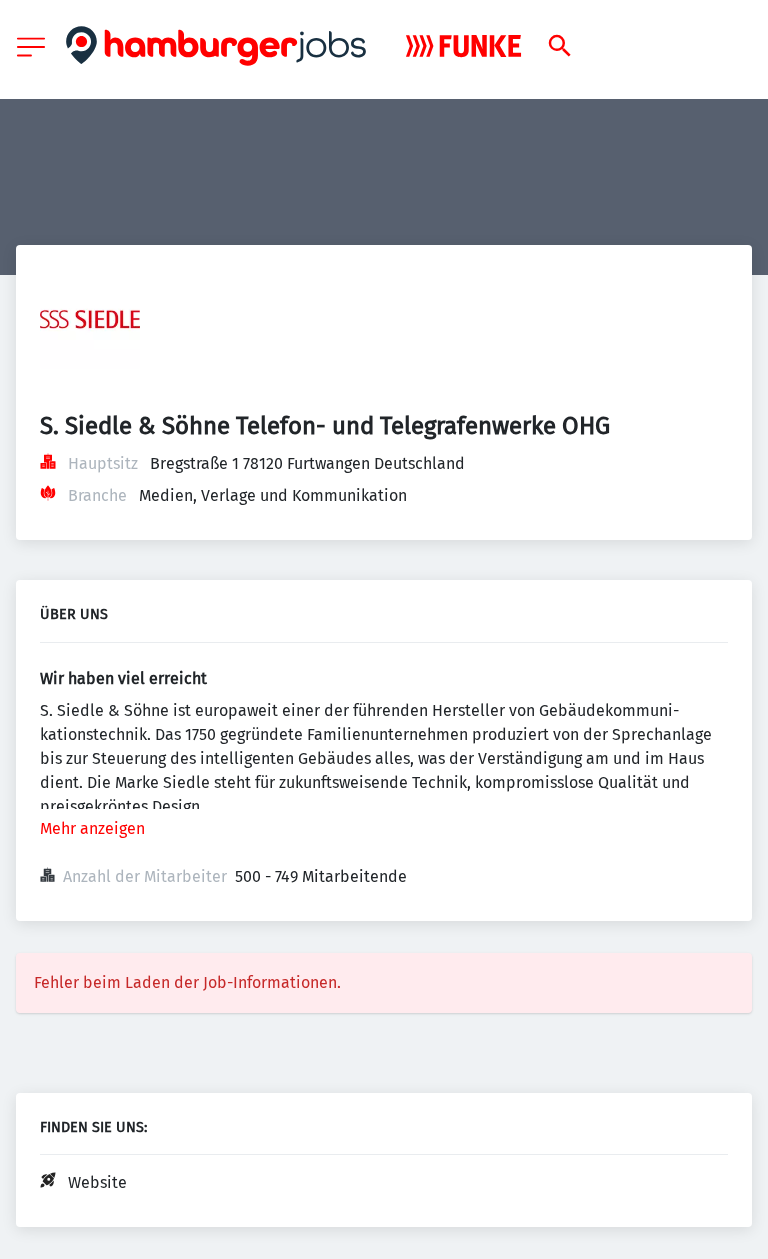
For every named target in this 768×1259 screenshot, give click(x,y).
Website (97, 1182)
